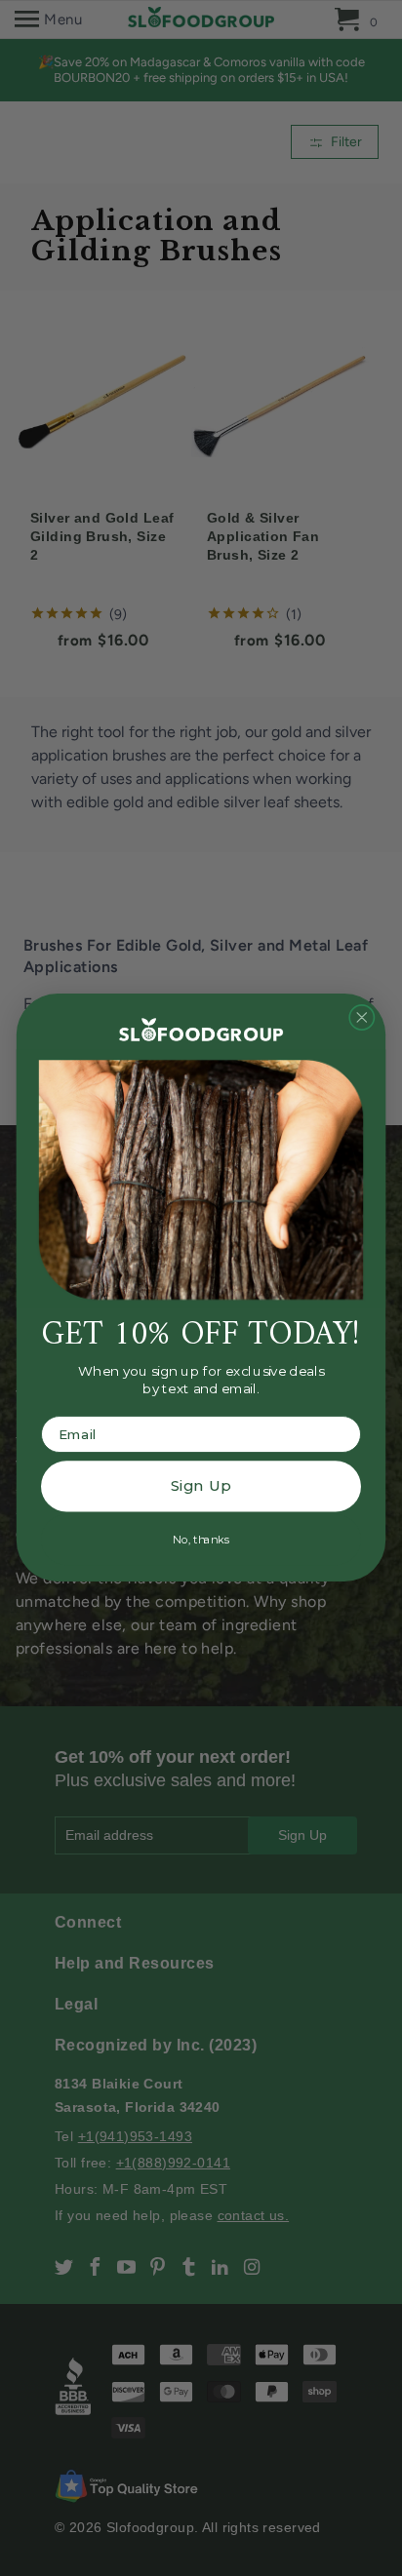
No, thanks (201, 1540)
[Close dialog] (362, 1018)
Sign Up (201, 1487)
